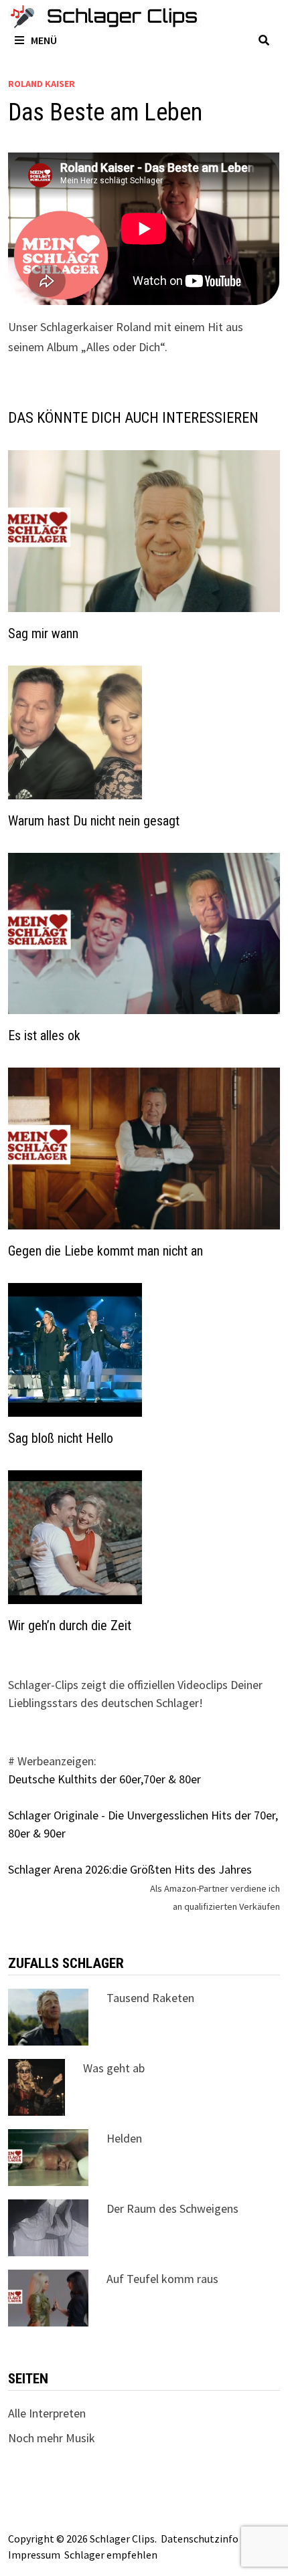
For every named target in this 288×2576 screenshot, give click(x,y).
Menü (44, 40)
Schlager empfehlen (111, 2555)
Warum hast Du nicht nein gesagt (94, 821)
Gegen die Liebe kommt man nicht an (105, 1251)
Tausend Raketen (150, 1998)
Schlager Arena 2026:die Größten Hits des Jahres (130, 1869)
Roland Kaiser (42, 84)
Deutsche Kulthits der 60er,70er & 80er (104, 1779)
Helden (124, 2138)
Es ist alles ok (44, 1035)
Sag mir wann (43, 633)
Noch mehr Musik (52, 2438)
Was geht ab (114, 2068)
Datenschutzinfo (200, 2539)
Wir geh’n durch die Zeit (70, 1625)
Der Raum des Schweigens (172, 2208)
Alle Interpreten (47, 2413)
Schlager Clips (122, 2539)
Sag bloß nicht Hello (61, 1438)
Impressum (34, 2555)
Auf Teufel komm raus (162, 2279)
